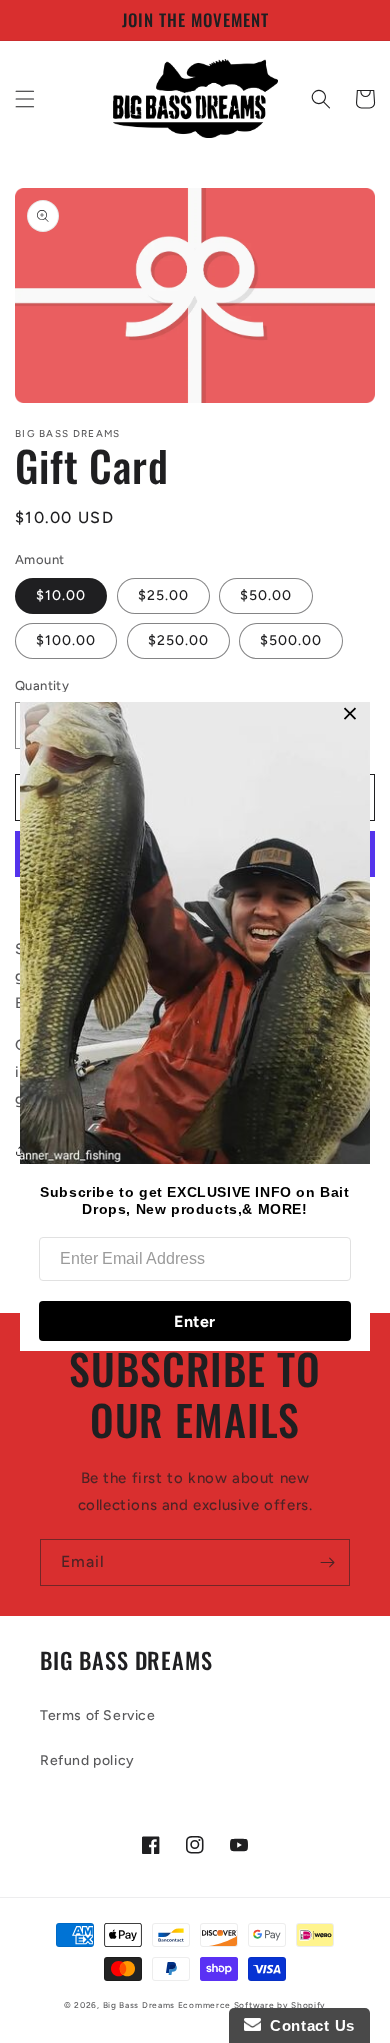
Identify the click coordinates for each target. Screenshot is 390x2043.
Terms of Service (98, 1715)
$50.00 (266, 595)
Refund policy (87, 1760)
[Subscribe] (327, 1562)
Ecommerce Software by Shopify (252, 2005)
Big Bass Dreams (139, 2005)
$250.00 (178, 640)
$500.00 (291, 640)
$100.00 (66, 640)
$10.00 (61, 595)
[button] (25, 99)
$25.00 (163, 595)
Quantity (42, 685)
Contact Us (308, 2025)
